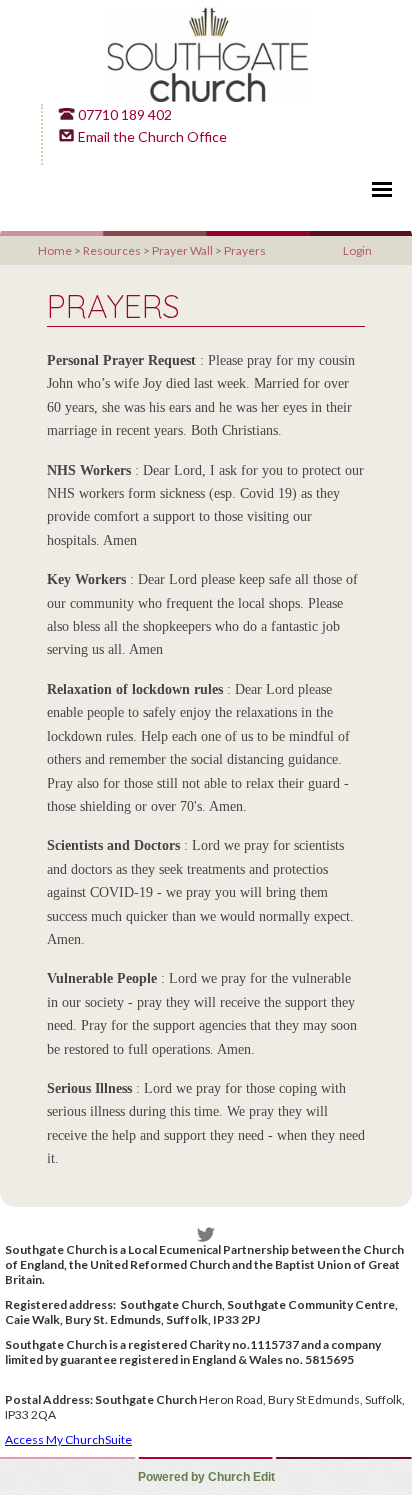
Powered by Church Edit (206, 1477)
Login (357, 250)
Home (55, 250)
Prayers (245, 250)
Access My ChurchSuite (68, 1439)
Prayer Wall (182, 250)
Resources (112, 250)
